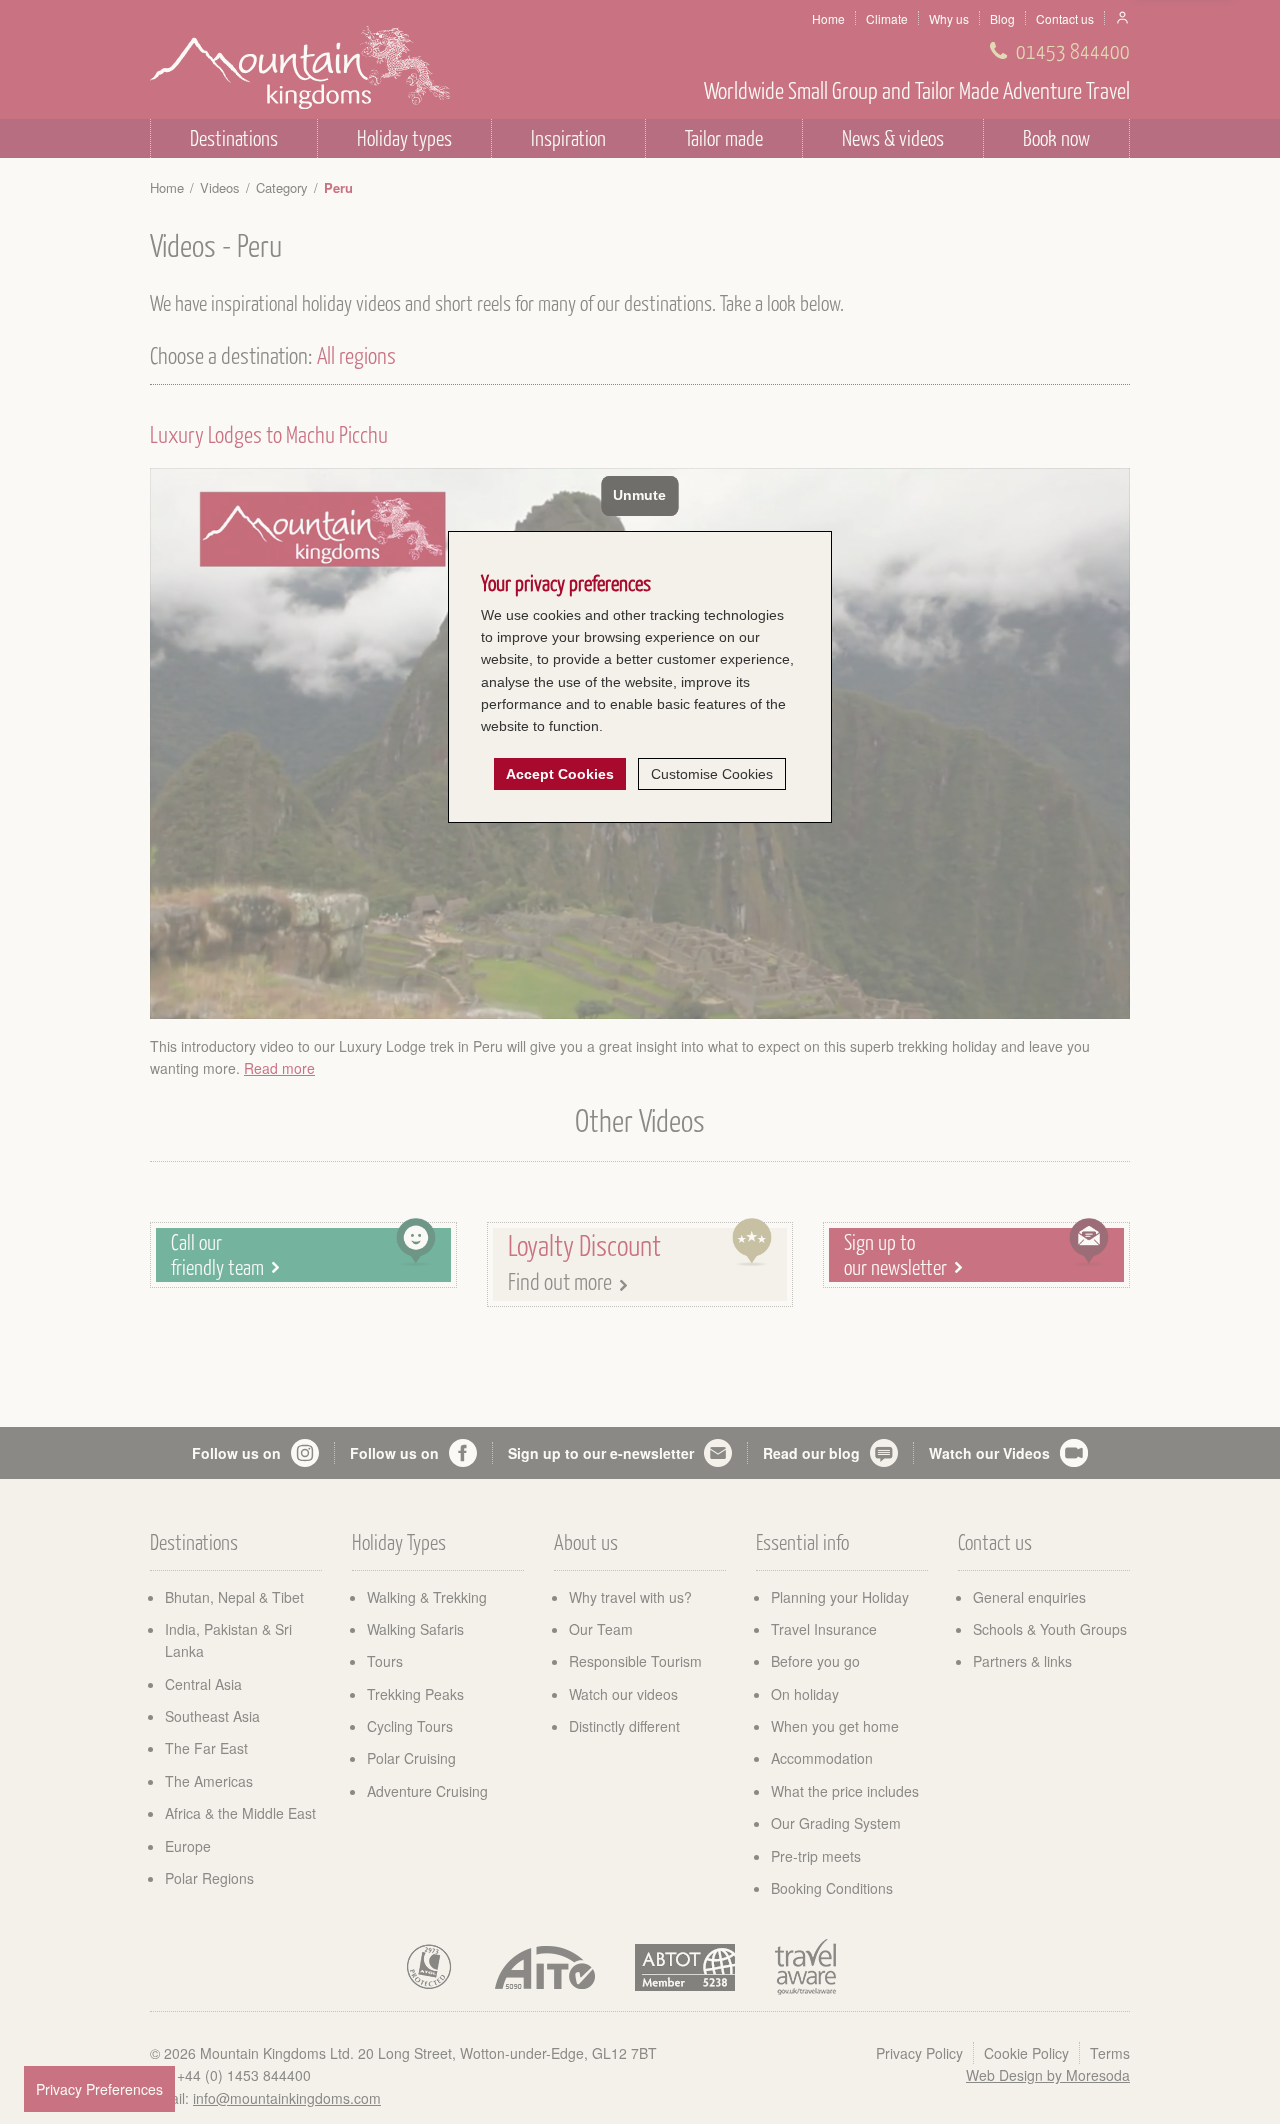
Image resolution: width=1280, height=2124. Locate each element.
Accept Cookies (560, 774)
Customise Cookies (712, 774)
